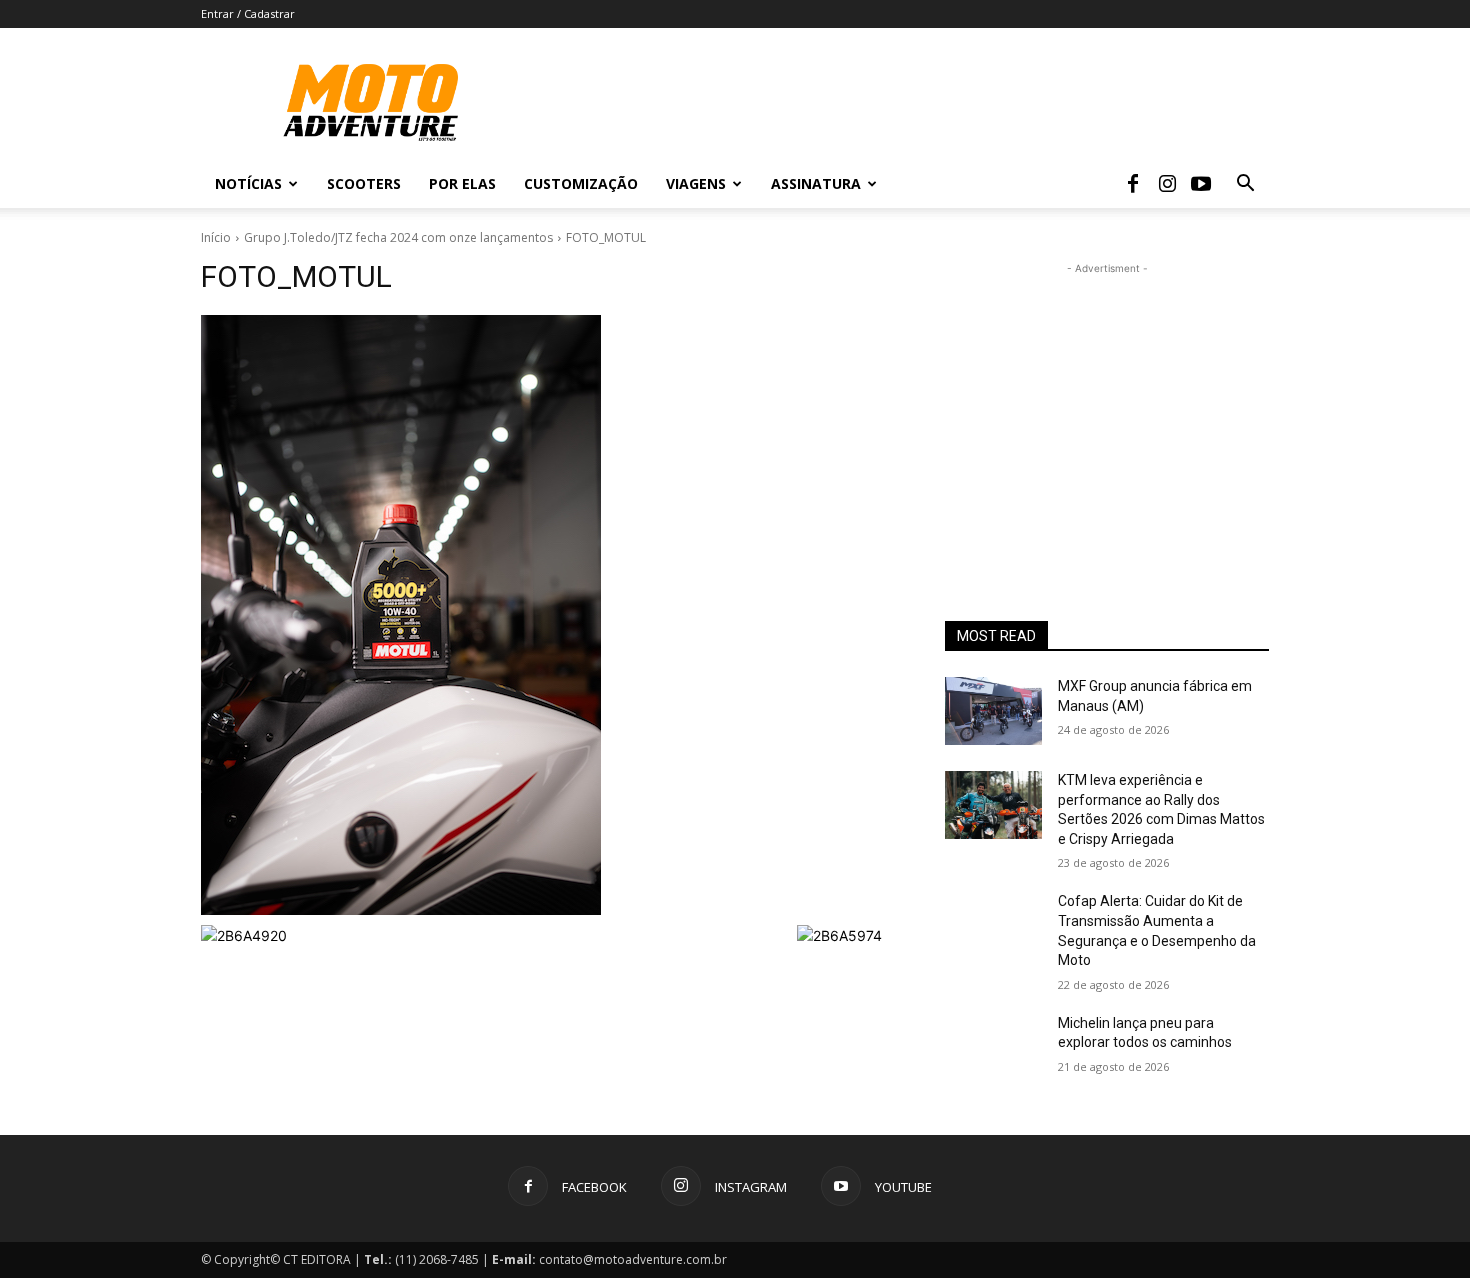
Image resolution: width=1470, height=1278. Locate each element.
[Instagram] (1167, 184)
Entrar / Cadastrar (248, 13)
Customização (581, 183)
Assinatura (816, 183)
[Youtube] (1201, 184)
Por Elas (462, 183)
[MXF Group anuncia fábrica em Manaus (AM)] (993, 711)
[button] (1245, 185)
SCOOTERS (364, 183)
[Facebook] (1133, 184)
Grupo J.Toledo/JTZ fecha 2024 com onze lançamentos (398, 237)
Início (216, 237)
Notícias (248, 183)
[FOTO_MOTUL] (549, 615)
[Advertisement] (1107, 404)
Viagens (696, 183)
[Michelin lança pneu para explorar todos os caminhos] (993, 1048)
